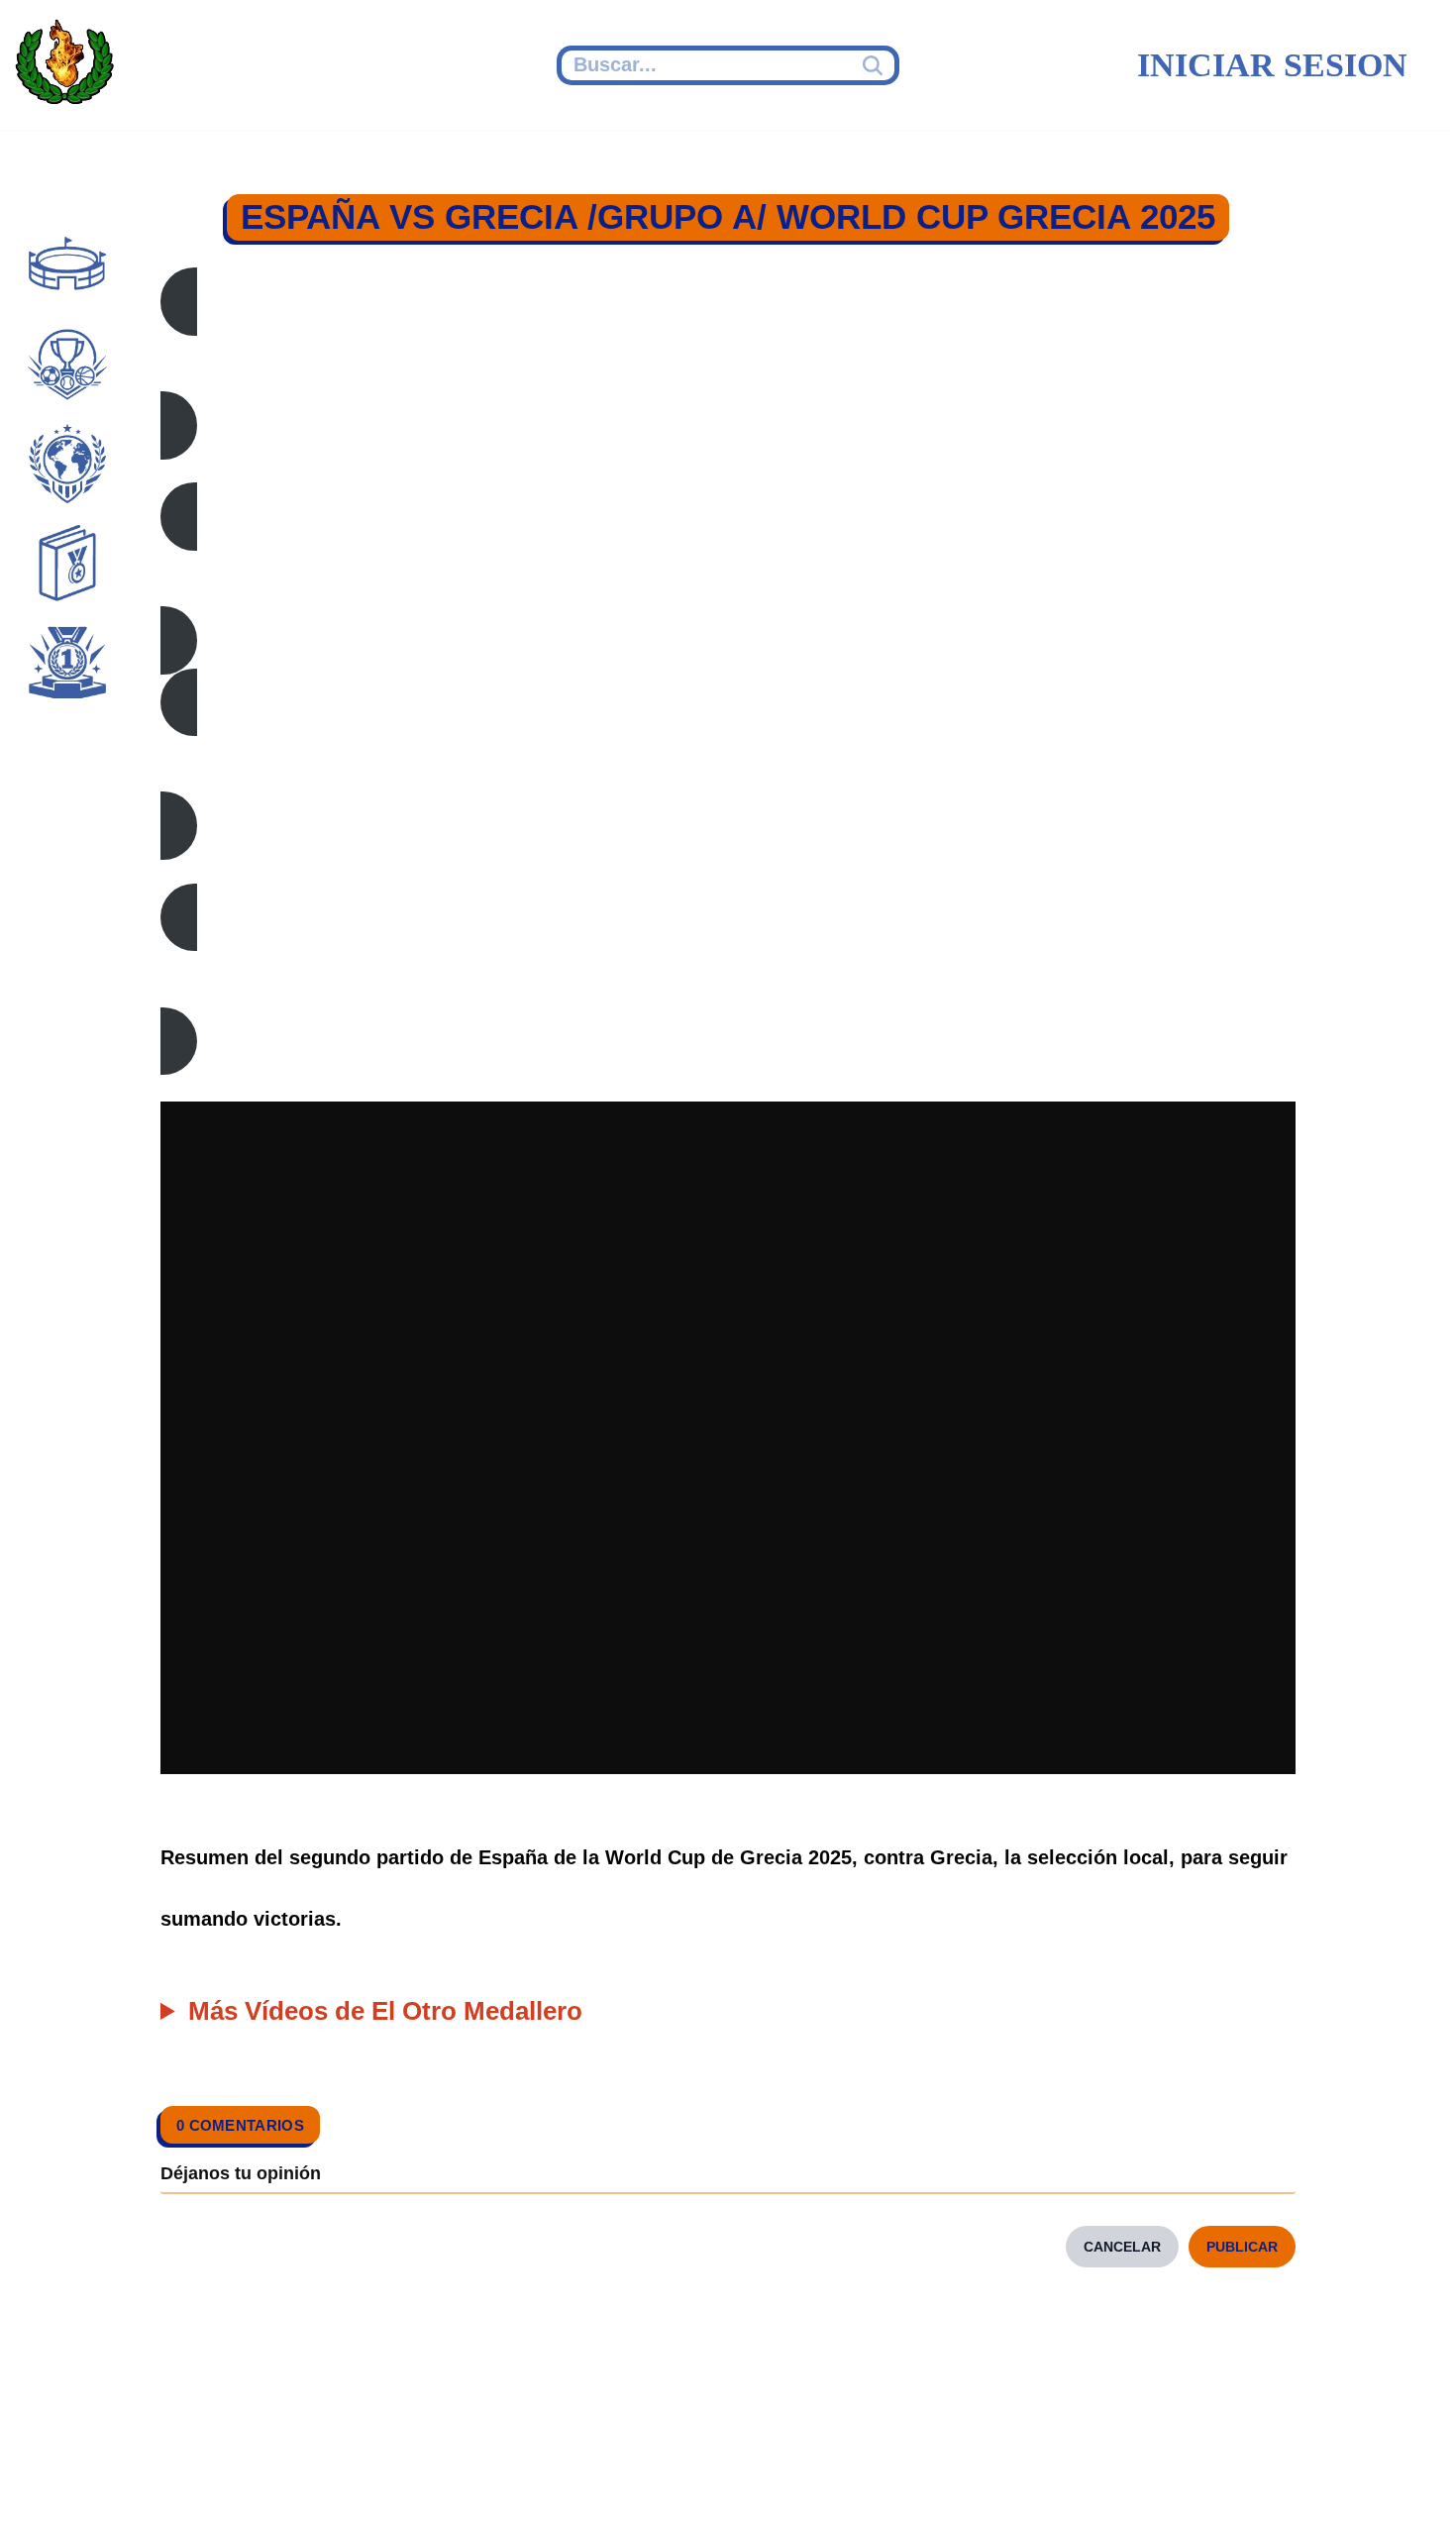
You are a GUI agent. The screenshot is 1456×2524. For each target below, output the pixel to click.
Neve (45, 2481)
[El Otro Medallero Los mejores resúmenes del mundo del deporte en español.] (64, 65)
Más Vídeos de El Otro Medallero (385, 2011)
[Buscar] (875, 65)
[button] (728, 363)
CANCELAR (1122, 2247)
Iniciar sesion (1272, 65)
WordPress (400, 2481)
